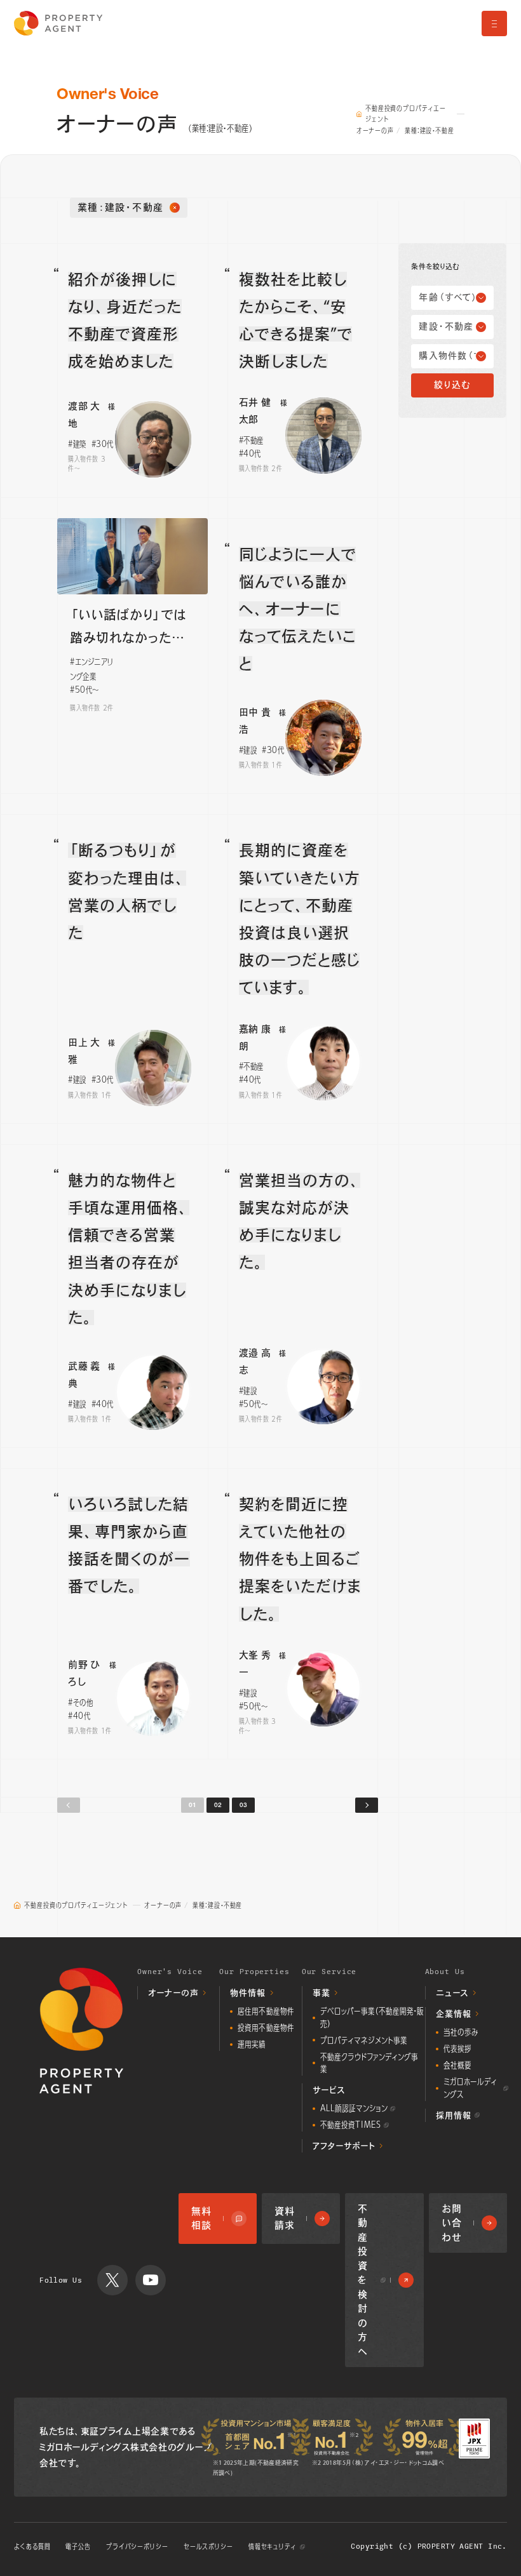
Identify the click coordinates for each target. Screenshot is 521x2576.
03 (243, 1805)
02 (218, 1805)
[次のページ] (367, 1805)
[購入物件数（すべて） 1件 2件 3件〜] (452, 356)
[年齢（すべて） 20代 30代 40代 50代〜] (452, 298)
